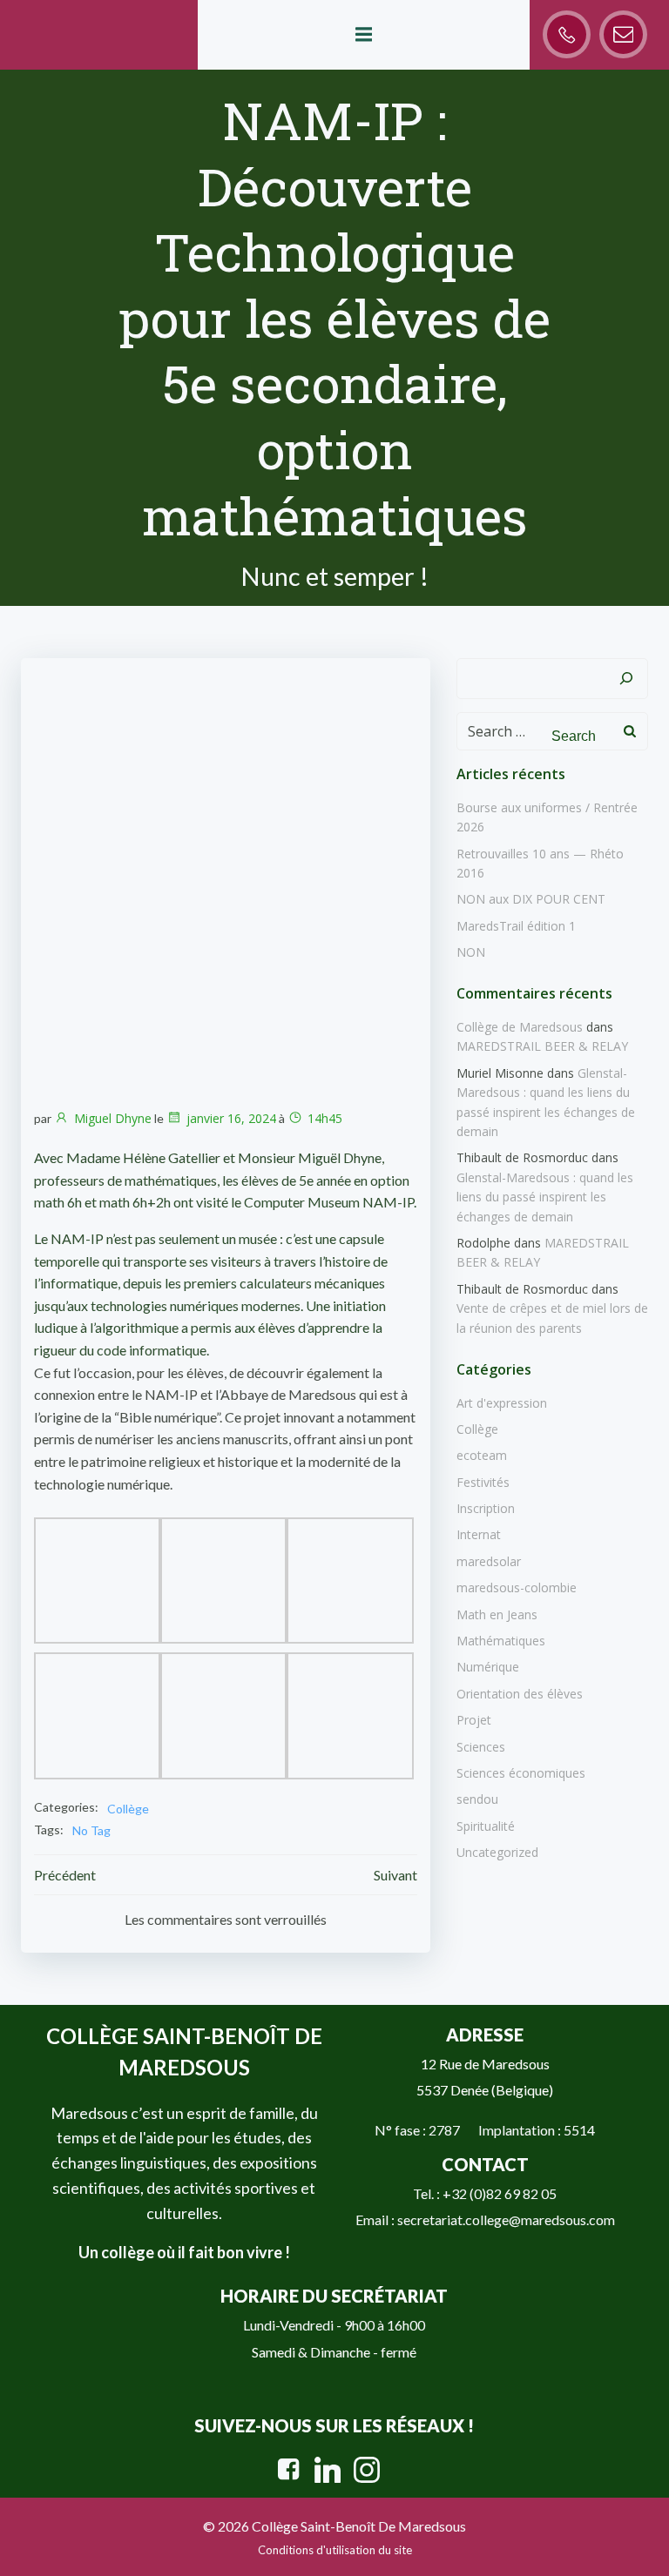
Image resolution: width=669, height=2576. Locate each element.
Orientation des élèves (520, 1694)
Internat (479, 1534)
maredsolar (489, 1561)
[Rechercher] (626, 679)
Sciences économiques (521, 1773)
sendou (477, 1799)
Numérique (488, 1667)
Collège (128, 1809)
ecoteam (482, 1455)
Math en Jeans (497, 1614)
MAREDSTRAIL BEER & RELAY (542, 1046)
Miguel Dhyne (113, 1118)
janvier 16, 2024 (231, 1118)
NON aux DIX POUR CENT (531, 899)
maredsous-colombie (517, 1587)
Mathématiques (501, 1641)
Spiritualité (486, 1826)
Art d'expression (502, 1403)
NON (471, 952)
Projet (474, 1720)
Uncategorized (497, 1852)
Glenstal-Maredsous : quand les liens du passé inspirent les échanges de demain (545, 1197)
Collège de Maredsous (520, 1027)
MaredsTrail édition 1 (516, 926)
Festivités (483, 1482)
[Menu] (363, 35)
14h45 (325, 1118)
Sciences (481, 1747)
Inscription (486, 1508)
